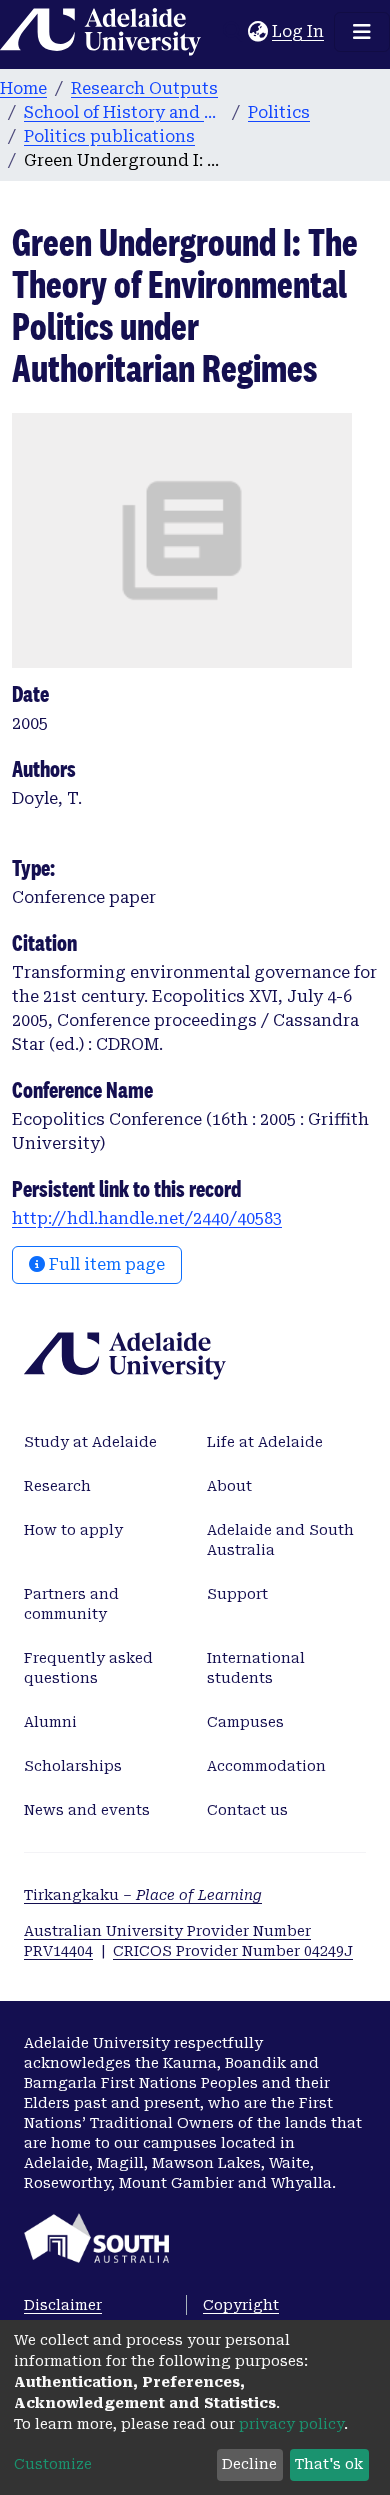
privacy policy (291, 2424)
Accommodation (266, 1766)
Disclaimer (63, 2305)
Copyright (241, 2305)
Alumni (50, 1722)
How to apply (73, 1530)
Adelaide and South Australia (280, 1540)
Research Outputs (144, 88)
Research (57, 1486)
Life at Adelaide (265, 1442)
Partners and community (71, 1604)
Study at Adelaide (90, 1442)
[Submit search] (232, 32)
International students (256, 1668)
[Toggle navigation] (362, 32)
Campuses (245, 1722)
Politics (279, 112)
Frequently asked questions (88, 1668)
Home (23, 88)
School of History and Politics (124, 112)
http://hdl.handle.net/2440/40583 (147, 1218)
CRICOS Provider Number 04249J (233, 1951)
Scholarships (73, 1766)
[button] (257, 32)
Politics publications (109, 136)
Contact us (247, 1810)
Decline (249, 2464)
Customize (53, 2464)
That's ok (329, 2464)
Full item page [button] (105, 1264)
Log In (299, 31)
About (229, 1486)
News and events (87, 1810)
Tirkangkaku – (143, 1895)
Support (237, 1594)
